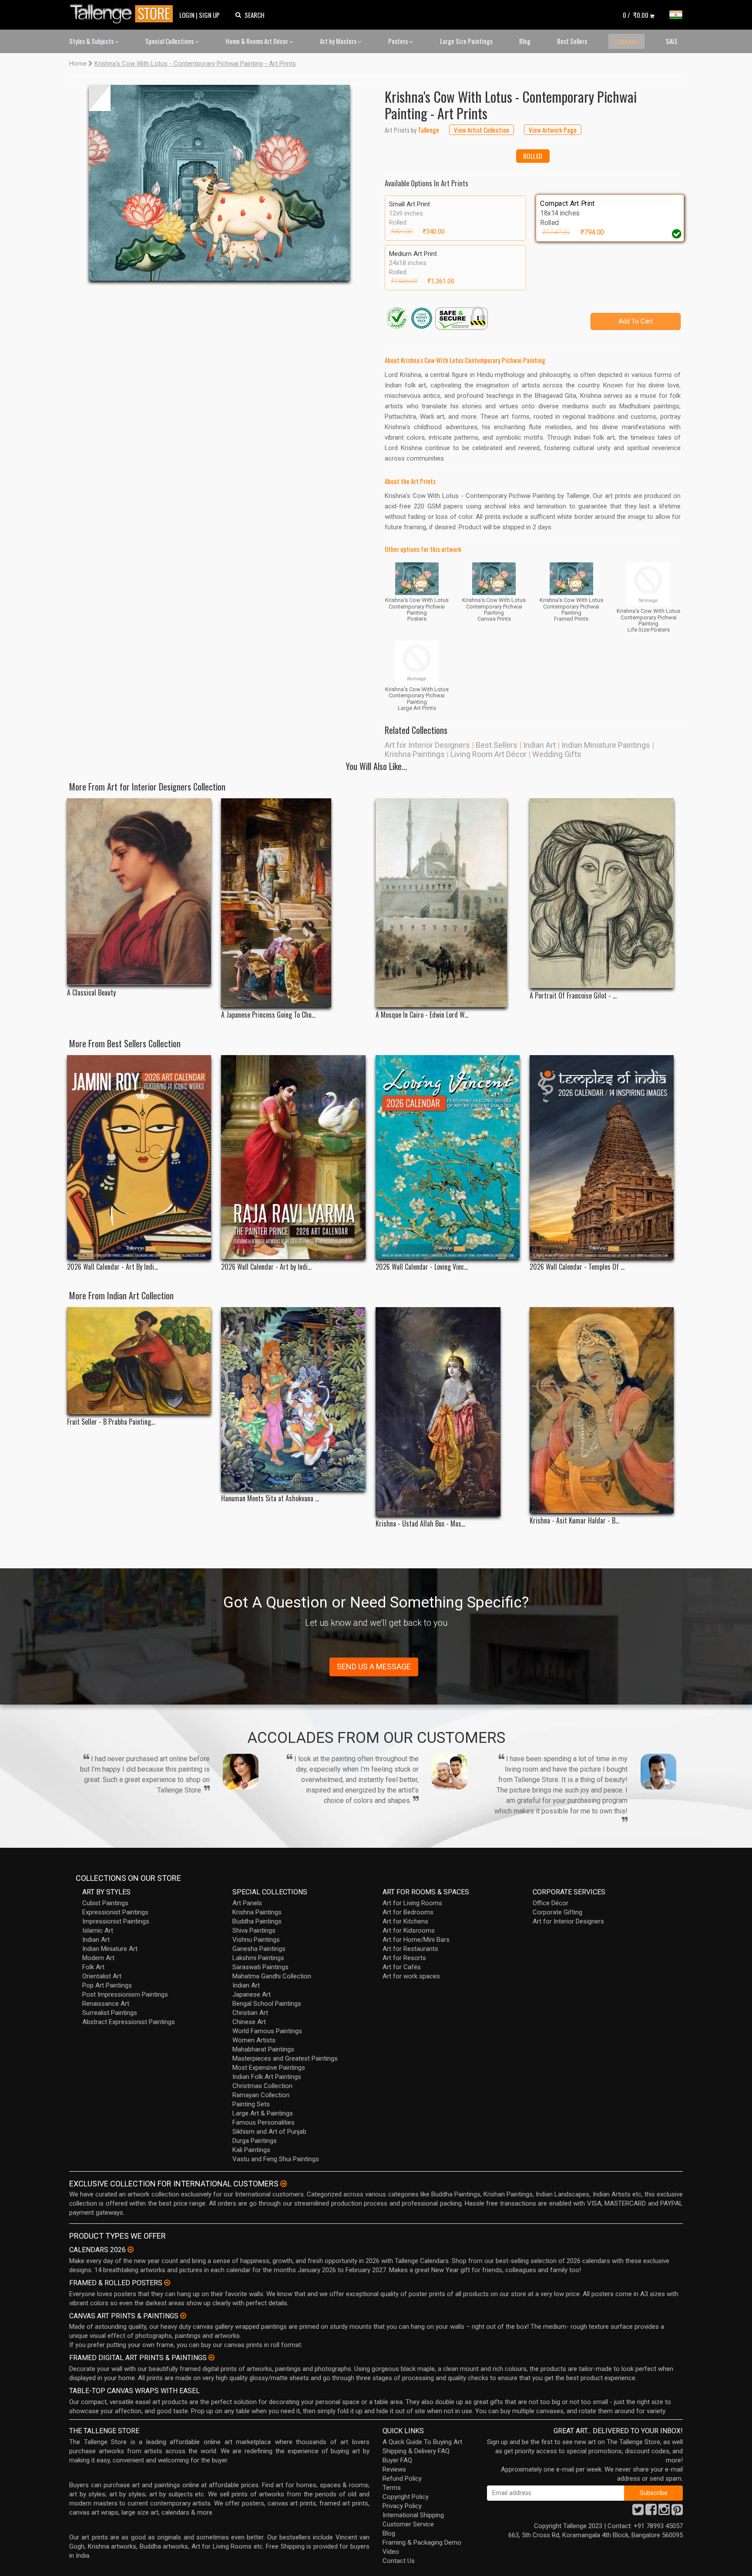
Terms (392, 2488)
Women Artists (254, 2040)
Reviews (394, 2469)
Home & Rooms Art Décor (257, 41)
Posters (399, 41)
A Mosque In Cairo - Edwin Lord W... (422, 1015)
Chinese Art (249, 2022)
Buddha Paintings (257, 1921)
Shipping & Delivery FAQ (416, 2451)
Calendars (626, 41)
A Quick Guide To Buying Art (422, 2442)
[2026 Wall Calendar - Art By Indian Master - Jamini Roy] (139, 1157)
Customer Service (408, 2524)
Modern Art (98, 1958)
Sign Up (209, 15)
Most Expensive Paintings (269, 2068)
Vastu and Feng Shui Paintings (276, 2159)
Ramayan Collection (261, 2095)
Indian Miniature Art (110, 1949)
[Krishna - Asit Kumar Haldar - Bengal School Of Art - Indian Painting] (602, 1410)
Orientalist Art (102, 1976)
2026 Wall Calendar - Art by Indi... (266, 1267)
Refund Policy (402, 2478)
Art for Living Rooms (412, 1903)
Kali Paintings (251, 2150)
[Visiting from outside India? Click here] (284, 2184)
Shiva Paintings (254, 1930)
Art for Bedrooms (408, 1912)
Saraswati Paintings (260, 1967)
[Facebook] (651, 2512)
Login (187, 15)
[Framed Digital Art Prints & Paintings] (211, 2357)
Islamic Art (98, 1930)
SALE (672, 41)
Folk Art (93, 1967)
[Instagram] (664, 2512)
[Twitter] (638, 2512)
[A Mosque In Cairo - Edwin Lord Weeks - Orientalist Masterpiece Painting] (448, 903)
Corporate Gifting (557, 1912)
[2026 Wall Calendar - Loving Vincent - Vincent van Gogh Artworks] (448, 1157)
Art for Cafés (402, 1967)
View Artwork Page (553, 130)
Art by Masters (339, 41)
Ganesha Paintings (259, 1949)
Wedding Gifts (557, 754)
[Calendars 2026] (131, 2250)
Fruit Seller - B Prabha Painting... (111, 1422)
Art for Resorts (404, 1958)
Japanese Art (252, 1994)
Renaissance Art (106, 2004)
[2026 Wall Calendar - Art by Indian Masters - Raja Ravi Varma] (293, 1157)
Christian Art (250, 2013)
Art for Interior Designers (427, 745)
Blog (525, 41)
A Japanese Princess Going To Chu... (268, 1015)
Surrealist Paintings (110, 2013)
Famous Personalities (264, 2122)
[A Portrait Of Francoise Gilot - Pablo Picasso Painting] (602, 893)
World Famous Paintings (267, 2031)
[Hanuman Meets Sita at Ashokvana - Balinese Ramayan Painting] (293, 1399)
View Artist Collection (482, 130)
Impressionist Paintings (116, 1921)
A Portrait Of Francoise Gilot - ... (573, 996)
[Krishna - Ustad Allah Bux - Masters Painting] (448, 1412)
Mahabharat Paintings (263, 2049)
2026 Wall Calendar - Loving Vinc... (422, 1267)
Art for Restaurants (410, 1949)
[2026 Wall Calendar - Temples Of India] (602, 1157)
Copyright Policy (406, 2497)
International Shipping (413, 2515)
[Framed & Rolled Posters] (167, 2283)
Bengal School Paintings (267, 2004)
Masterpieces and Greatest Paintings (285, 2058)
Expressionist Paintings (115, 1912)
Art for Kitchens (405, 1921)
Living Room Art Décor (488, 754)
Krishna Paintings (415, 754)
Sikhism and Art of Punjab (269, 2132)
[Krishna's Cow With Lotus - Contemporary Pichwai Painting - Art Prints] (219, 183)
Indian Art (539, 745)
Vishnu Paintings (256, 1940)
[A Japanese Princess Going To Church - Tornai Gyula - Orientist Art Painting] (293, 903)
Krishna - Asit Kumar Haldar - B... (574, 1521)
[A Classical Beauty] (139, 892)
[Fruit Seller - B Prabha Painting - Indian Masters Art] (139, 1361)
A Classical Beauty (91, 993)
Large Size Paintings (466, 41)
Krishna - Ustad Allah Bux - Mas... (420, 1524)
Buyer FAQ (397, 2460)
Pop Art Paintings (107, 1985)
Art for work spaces (411, 1976)
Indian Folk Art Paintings (267, 2077)
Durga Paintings (255, 2141)
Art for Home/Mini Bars (416, 1940)
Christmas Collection (262, 2086)
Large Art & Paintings (263, 2113)
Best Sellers (572, 41)
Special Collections (170, 41)
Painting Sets (251, 2104)
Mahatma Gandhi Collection (272, 1976)
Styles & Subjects (92, 41)
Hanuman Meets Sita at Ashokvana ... (270, 1498)
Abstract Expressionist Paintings (129, 2022)
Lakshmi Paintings (258, 1958)
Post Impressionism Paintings (125, 1994)
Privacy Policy (402, 2506)
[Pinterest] (677, 2512)
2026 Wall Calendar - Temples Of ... (577, 1267)
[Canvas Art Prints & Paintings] (183, 2316)
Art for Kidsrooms (409, 1930)
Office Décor (551, 1903)
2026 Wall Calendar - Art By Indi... (112, 1267)
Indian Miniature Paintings (606, 745)
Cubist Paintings (105, 1903)
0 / (636, 15)
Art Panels (247, 1903)
